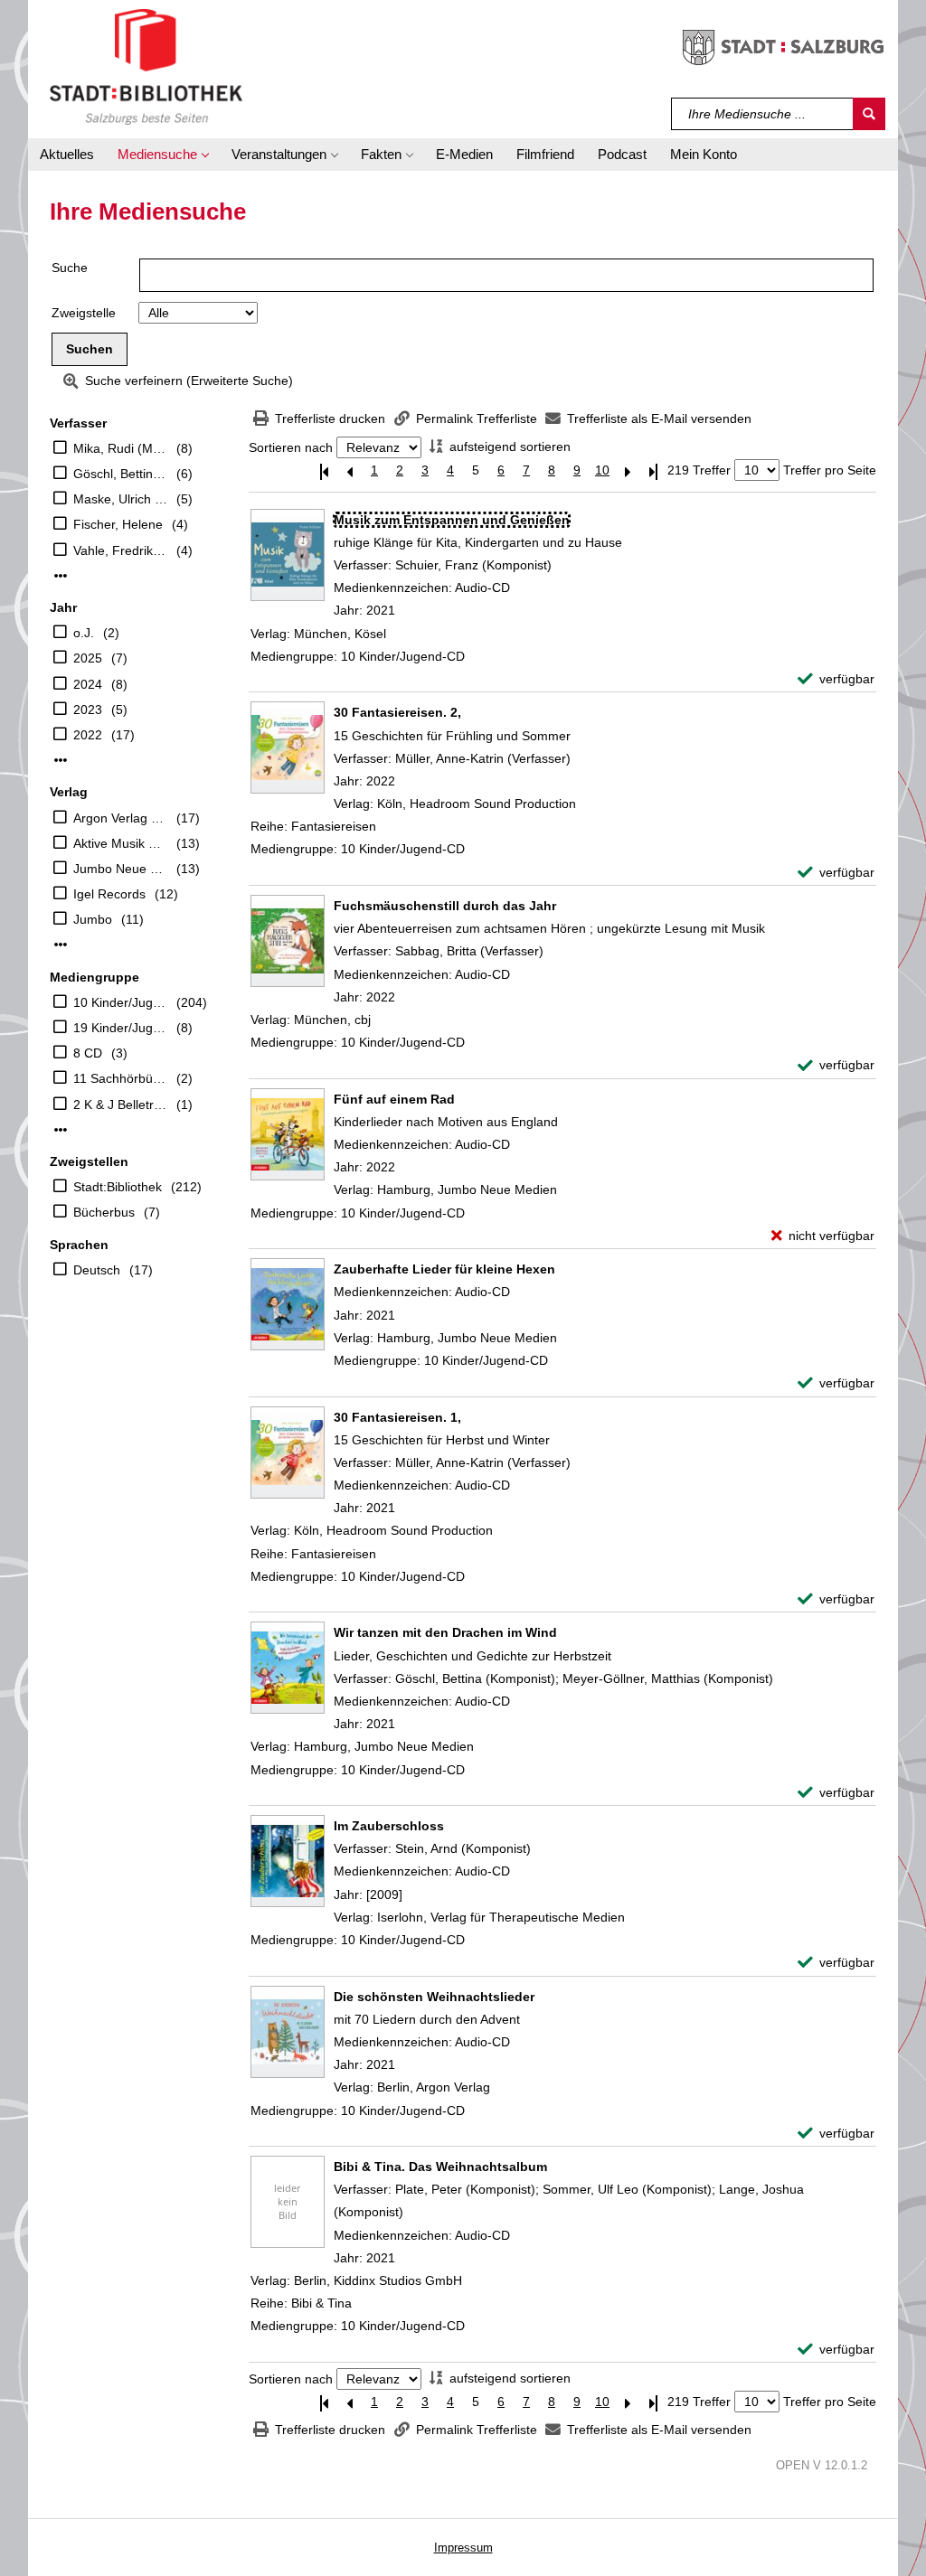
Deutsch (97, 1270)
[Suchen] (869, 114)
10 (602, 470)
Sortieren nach (291, 447)
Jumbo (93, 919)
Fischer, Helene (118, 524)
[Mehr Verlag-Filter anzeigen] (61, 945)
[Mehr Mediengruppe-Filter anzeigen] (61, 1130)
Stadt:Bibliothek (118, 1187)
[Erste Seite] (324, 470)
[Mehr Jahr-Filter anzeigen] (61, 760)
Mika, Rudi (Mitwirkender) (120, 448)
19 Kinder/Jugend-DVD (120, 1028)
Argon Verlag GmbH (120, 818)
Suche (70, 268)
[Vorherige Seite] (349, 470)
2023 (88, 710)
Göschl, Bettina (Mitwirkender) (120, 474)
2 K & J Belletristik (120, 1105)
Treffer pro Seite (830, 470)
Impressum (463, 2548)
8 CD (88, 1053)
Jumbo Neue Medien (120, 869)
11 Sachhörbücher (120, 1078)
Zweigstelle (84, 313)
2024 (88, 684)
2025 (88, 658)
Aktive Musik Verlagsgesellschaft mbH (120, 843)
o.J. (84, 633)
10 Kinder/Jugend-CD (120, 1002)
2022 (88, 735)
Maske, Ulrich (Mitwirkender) (120, 499)
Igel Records (109, 894)
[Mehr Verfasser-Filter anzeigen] (61, 576)
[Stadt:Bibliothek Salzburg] (146, 66)
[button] (163, 155)
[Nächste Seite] (628, 470)
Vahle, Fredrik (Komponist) (120, 550)
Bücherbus (104, 1212)
